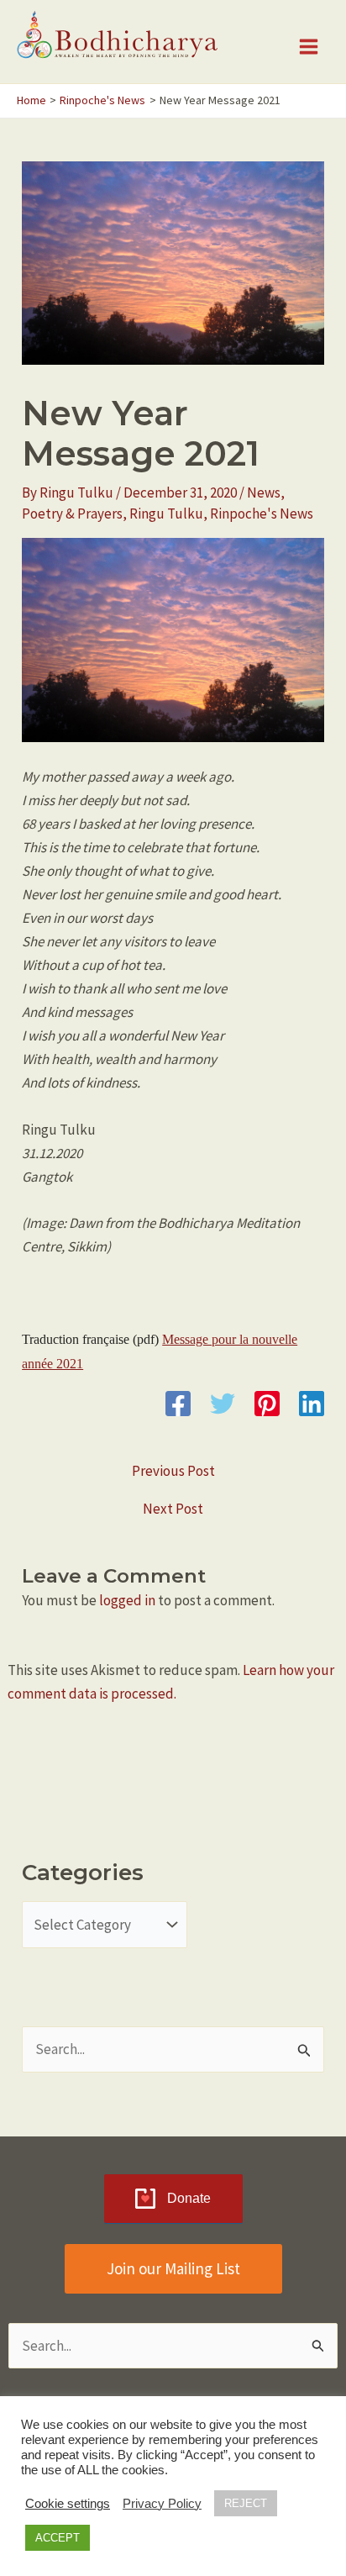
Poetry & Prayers (72, 514)
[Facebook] (178, 1404)
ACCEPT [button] (58, 2538)
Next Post (173, 1509)
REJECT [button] (246, 2503)
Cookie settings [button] (68, 2504)
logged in (127, 1600)
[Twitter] (223, 1404)
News (264, 493)
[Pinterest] (267, 1404)
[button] (173, 2269)
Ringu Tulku (166, 514)
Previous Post (173, 1471)
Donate (189, 2198)
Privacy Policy (162, 2504)
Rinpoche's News (262, 514)
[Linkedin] (312, 1404)
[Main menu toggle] (309, 47)
